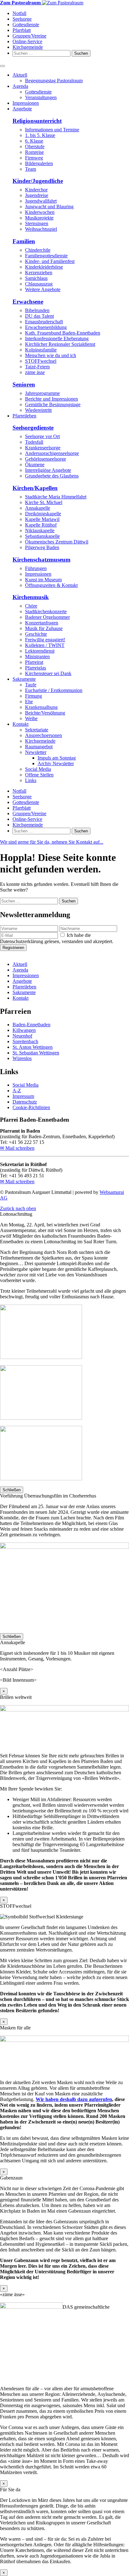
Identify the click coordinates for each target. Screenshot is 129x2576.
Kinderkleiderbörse (44, 267)
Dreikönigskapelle (43, 514)
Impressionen (26, 103)
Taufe (31, 685)
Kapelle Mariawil (42, 519)
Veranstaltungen (41, 97)
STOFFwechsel (41, 361)
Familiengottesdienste (46, 256)
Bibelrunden (37, 310)
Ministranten (37, 657)
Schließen (12, 1490)
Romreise (34, 152)
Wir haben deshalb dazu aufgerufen (74, 2099)
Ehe (29, 702)
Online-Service (27, 41)
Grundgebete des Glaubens (52, 476)
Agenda (20, 86)
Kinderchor (36, 190)
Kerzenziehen (39, 273)
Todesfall (34, 442)
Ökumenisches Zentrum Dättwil (57, 542)
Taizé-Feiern (37, 367)
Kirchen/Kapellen (35, 488)
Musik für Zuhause (44, 628)
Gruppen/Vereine (29, 36)
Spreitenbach (25, 1041)
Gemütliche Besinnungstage (53, 404)
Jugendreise (37, 195)
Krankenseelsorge (43, 448)
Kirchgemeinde (28, 47)
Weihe (31, 718)
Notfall (19, 13)
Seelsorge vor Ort (42, 436)
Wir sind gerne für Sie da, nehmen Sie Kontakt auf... (52, 842)
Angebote (22, 109)
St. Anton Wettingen (33, 1047)
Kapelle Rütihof (41, 525)
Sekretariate (37, 730)
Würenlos (22, 1058)
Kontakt (21, 724)
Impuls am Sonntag (57, 758)
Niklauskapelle (40, 530)
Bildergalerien (39, 163)
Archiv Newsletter (56, 763)
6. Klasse (34, 141)
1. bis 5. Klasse (40, 135)
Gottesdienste (26, 25)
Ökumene (35, 465)
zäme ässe (35, 372)
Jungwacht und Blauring (49, 207)
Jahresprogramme (42, 393)
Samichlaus (36, 278)
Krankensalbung (41, 707)
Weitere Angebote (43, 289)
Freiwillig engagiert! (45, 640)
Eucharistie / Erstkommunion (54, 690)
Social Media (38, 769)
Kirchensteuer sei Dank (48, 673)
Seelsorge (22, 19)
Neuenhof (22, 1036)
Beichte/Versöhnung (45, 713)
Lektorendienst (40, 651)
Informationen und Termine (52, 130)
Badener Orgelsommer (47, 617)
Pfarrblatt (22, 30)
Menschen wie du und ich (51, 355)
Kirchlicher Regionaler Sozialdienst (60, 344)
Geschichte (36, 634)
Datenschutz (25, 1102)
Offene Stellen (39, 775)
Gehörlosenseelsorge (46, 459)
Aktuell (20, 75)
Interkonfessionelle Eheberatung (57, 338)
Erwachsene (28, 302)
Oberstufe (35, 146)
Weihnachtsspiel (41, 229)
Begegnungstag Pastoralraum (54, 81)
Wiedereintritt (38, 410)
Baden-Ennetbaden (31, 1025)
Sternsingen (37, 223)
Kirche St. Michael (44, 502)
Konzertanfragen (42, 623)
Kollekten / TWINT (45, 645)
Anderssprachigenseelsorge (52, 453)
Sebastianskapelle (42, 536)
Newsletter (36, 752)
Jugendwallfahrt (41, 201)
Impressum (23, 1096)
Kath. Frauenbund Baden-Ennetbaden (63, 333)
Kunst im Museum (43, 580)
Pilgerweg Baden (42, 547)
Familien (24, 241)
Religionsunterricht (37, 121)
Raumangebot (39, 747)
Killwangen (24, 1030)
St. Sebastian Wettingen (36, 1053)
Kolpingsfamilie (41, 350)
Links (31, 780)
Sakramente (24, 679)
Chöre (31, 606)
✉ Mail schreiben (17, 1148)
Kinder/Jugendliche (38, 181)
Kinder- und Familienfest (50, 261)
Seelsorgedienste (33, 428)
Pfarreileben (24, 416)
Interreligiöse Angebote (48, 470)
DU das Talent (39, 316)
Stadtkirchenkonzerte (46, 611)
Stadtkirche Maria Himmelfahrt (56, 497)
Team (31, 169)
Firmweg (34, 158)
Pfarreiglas (36, 668)
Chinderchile (38, 250)
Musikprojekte (39, 218)
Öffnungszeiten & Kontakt (51, 585)
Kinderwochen (40, 212)
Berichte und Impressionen (52, 399)
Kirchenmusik (31, 597)
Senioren (24, 384)
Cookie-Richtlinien (31, 1107)
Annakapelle (38, 508)
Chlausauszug (39, 284)
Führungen (36, 568)
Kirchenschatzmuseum (41, 560)
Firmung (34, 696)
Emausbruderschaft (44, 322)
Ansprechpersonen (44, 735)
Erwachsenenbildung (46, 327)
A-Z (17, 1091)
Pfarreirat (34, 662)
